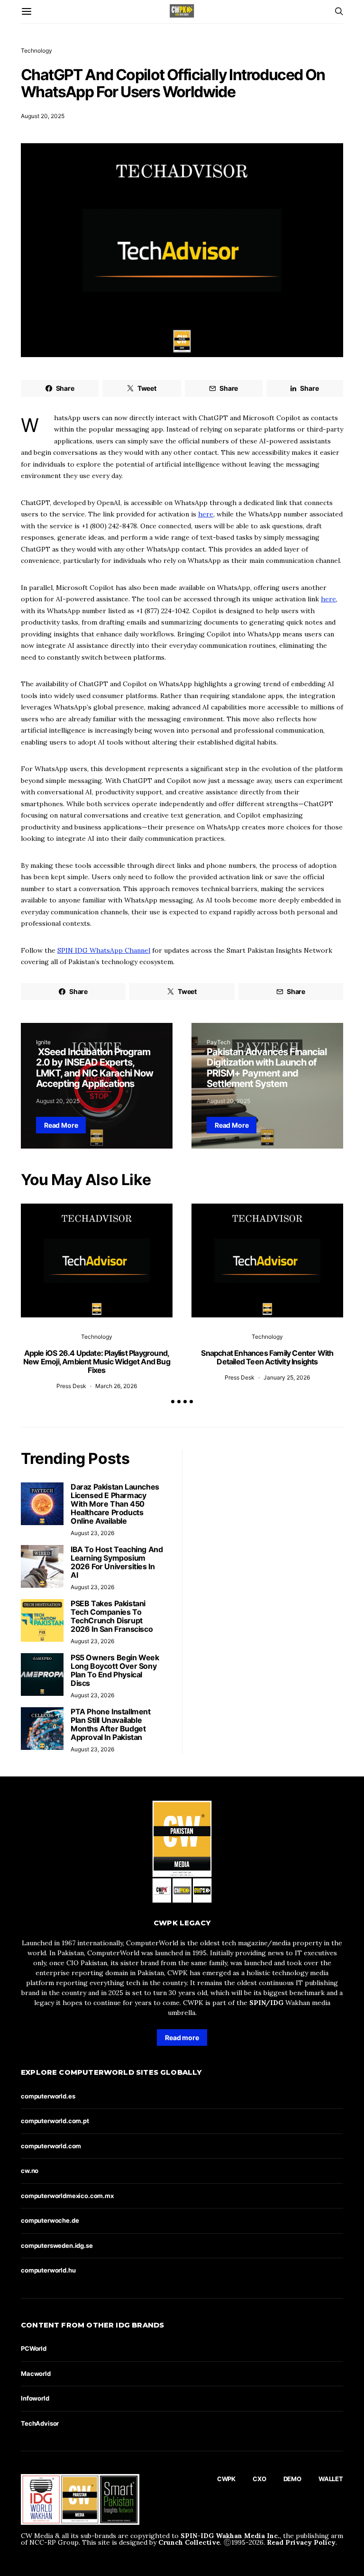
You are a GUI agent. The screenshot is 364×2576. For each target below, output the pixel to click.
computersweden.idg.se (57, 2245)
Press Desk (71, 1386)
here (206, 514)
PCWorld (34, 2348)
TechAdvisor (40, 2423)
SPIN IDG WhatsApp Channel (104, 950)
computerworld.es (48, 2096)
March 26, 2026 (116, 1386)
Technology (36, 51)
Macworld (36, 2374)
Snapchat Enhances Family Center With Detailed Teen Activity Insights (267, 1357)
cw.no (30, 2171)
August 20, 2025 (43, 116)
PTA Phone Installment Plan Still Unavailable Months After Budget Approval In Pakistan (111, 1724)
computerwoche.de (50, 2220)
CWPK (226, 2479)
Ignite (43, 1042)
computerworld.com (51, 2146)
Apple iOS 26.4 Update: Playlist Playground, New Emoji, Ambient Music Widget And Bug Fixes (97, 1362)
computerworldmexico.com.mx (67, 2196)
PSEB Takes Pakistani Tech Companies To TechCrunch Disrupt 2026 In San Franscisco (112, 1616)
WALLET (331, 2479)
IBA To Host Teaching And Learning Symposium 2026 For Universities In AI (117, 1562)
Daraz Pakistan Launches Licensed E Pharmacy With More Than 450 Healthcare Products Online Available (115, 1504)
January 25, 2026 (287, 1377)
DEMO (292, 2479)
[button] (173, 1402)
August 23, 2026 (92, 1533)
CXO (259, 2479)
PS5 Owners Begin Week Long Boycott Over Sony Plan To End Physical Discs (115, 1670)
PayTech (218, 1042)
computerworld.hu (48, 2270)
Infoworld (35, 2398)
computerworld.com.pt (55, 2121)
